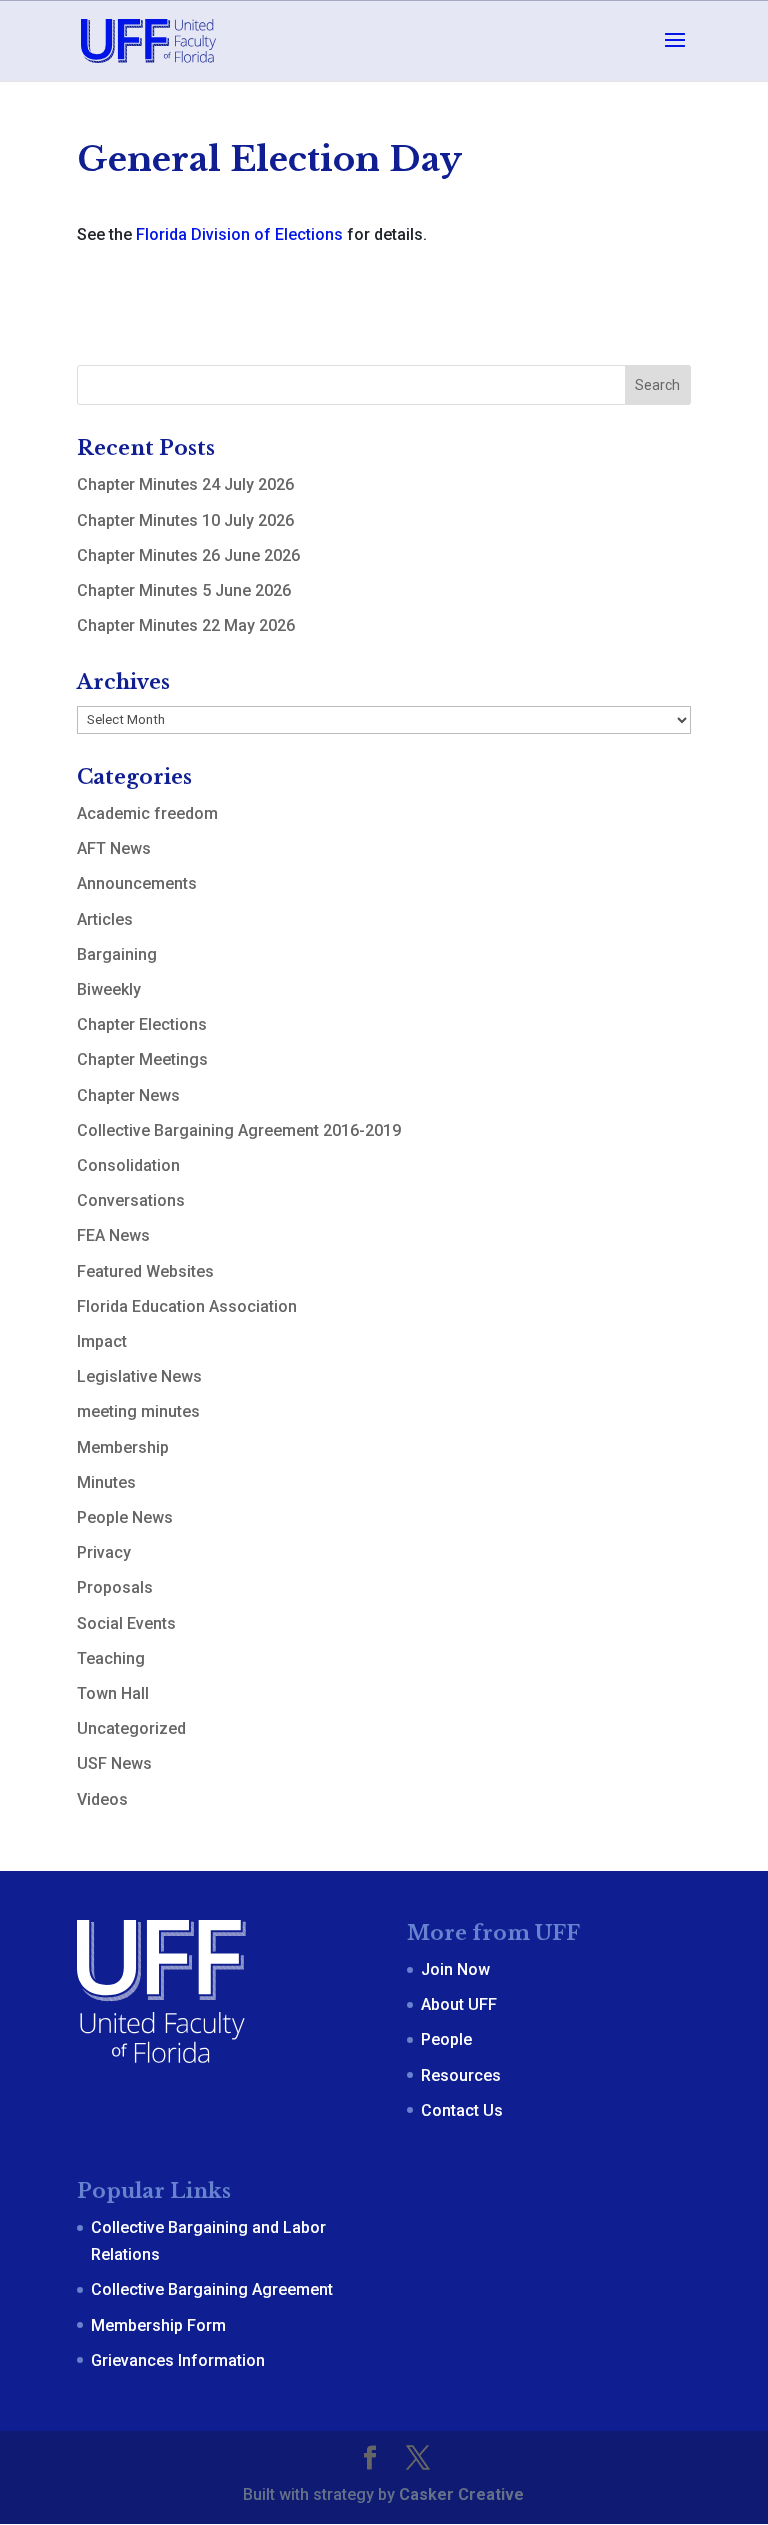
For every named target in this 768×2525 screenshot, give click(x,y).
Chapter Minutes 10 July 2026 (185, 520)
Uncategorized (131, 1728)
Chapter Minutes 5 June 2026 (184, 590)
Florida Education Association (187, 1306)
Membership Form (158, 2325)
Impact (102, 1341)
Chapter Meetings (142, 1059)
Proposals (115, 1587)
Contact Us (462, 2110)
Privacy (104, 1552)
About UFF (459, 2004)
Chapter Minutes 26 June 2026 (188, 555)
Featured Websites (145, 1271)
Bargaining (117, 954)
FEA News (113, 1235)
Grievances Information (178, 2360)
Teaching (111, 1658)
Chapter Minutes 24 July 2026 (185, 484)
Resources (461, 2075)
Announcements (137, 883)
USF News (114, 1763)
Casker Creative (461, 2494)
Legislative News (139, 1376)
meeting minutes (138, 1411)
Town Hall (113, 1693)
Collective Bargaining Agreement (212, 2289)
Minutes (106, 1482)
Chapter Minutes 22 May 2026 (186, 625)
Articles (105, 919)
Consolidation (128, 1165)
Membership (123, 1447)
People (446, 2039)
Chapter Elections (142, 1024)
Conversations (131, 1200)
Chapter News (128, 1095)
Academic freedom (147, 813)
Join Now (455, 1969)
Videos (102, 1799)
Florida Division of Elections (239, 234)
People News (125, 1517)
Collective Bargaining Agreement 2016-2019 (239, 1130)
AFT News (114, 848)
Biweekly (109, 989)
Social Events (126, 1623)
